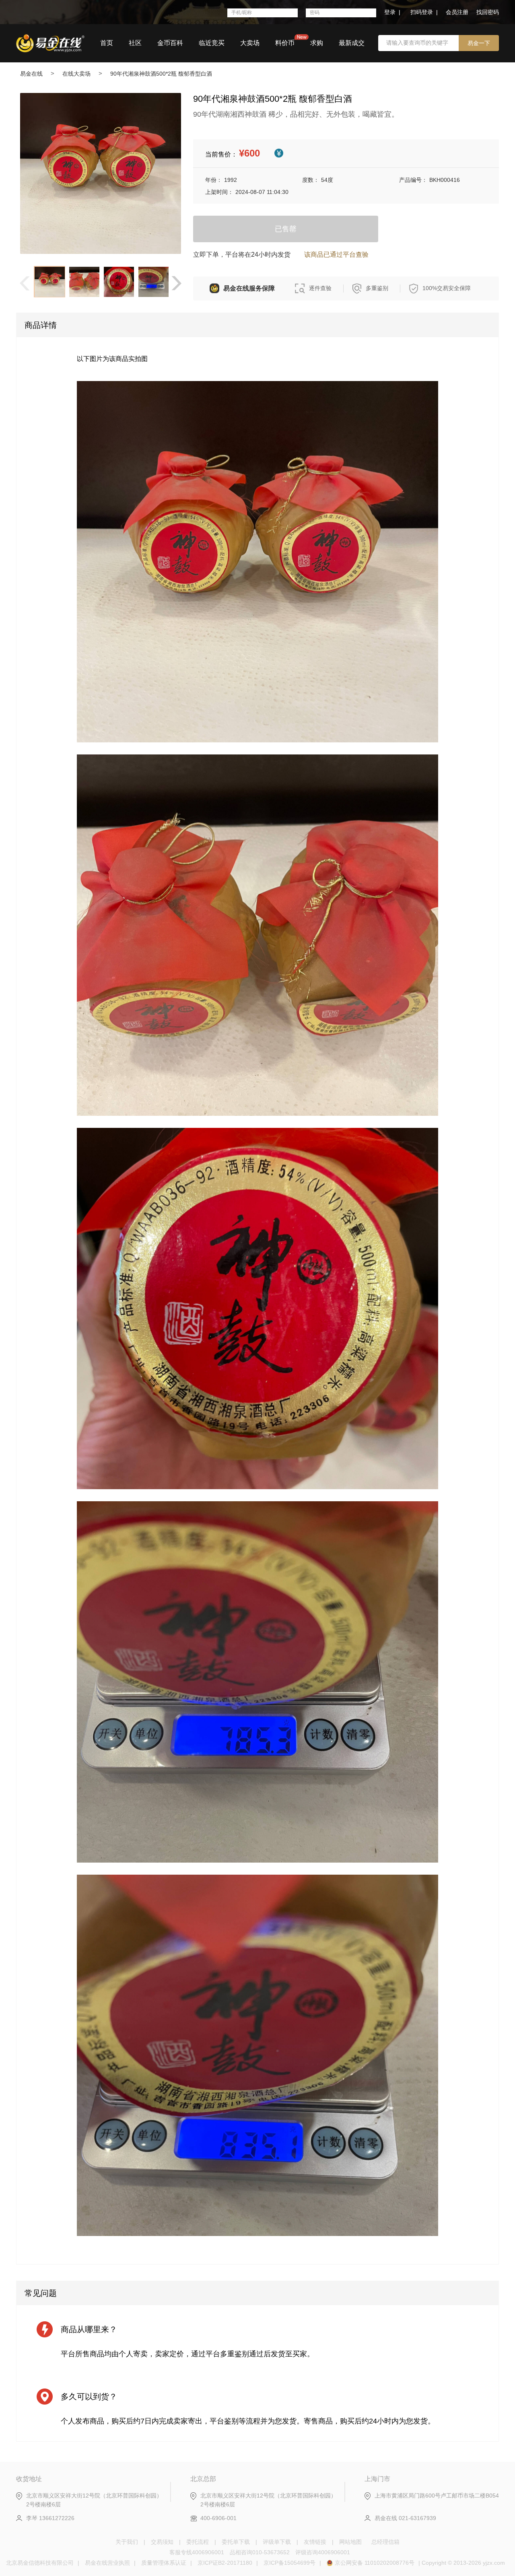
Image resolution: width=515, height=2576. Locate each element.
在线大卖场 (76, 74)
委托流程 (198, 2542)
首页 (107, 43)
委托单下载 (236, 2542)
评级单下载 (277, 2542)
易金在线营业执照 (107, 2563)
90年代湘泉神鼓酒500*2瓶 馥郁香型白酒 (161, 74)
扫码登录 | (424, 12)
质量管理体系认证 (164, 2563)
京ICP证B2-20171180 (225, 2563)
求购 (317, 43)
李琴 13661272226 (50, 2518)
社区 (135, 43)
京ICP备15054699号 (289, 2563)
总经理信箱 (385, 2542)
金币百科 (170, 43)
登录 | (392, 12)
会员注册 (457, 12)
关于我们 (127, 2542)
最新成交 (352, 43)
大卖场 (250, 43)
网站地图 (350, 2542)
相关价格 (279, 153)
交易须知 (162, 2542)
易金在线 (31, 74)
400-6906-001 (218, 2518)
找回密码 (488, 12)
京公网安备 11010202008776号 (375, 2563)
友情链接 (315, 2542)
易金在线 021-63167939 (405, 2518)
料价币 (285, 43)
